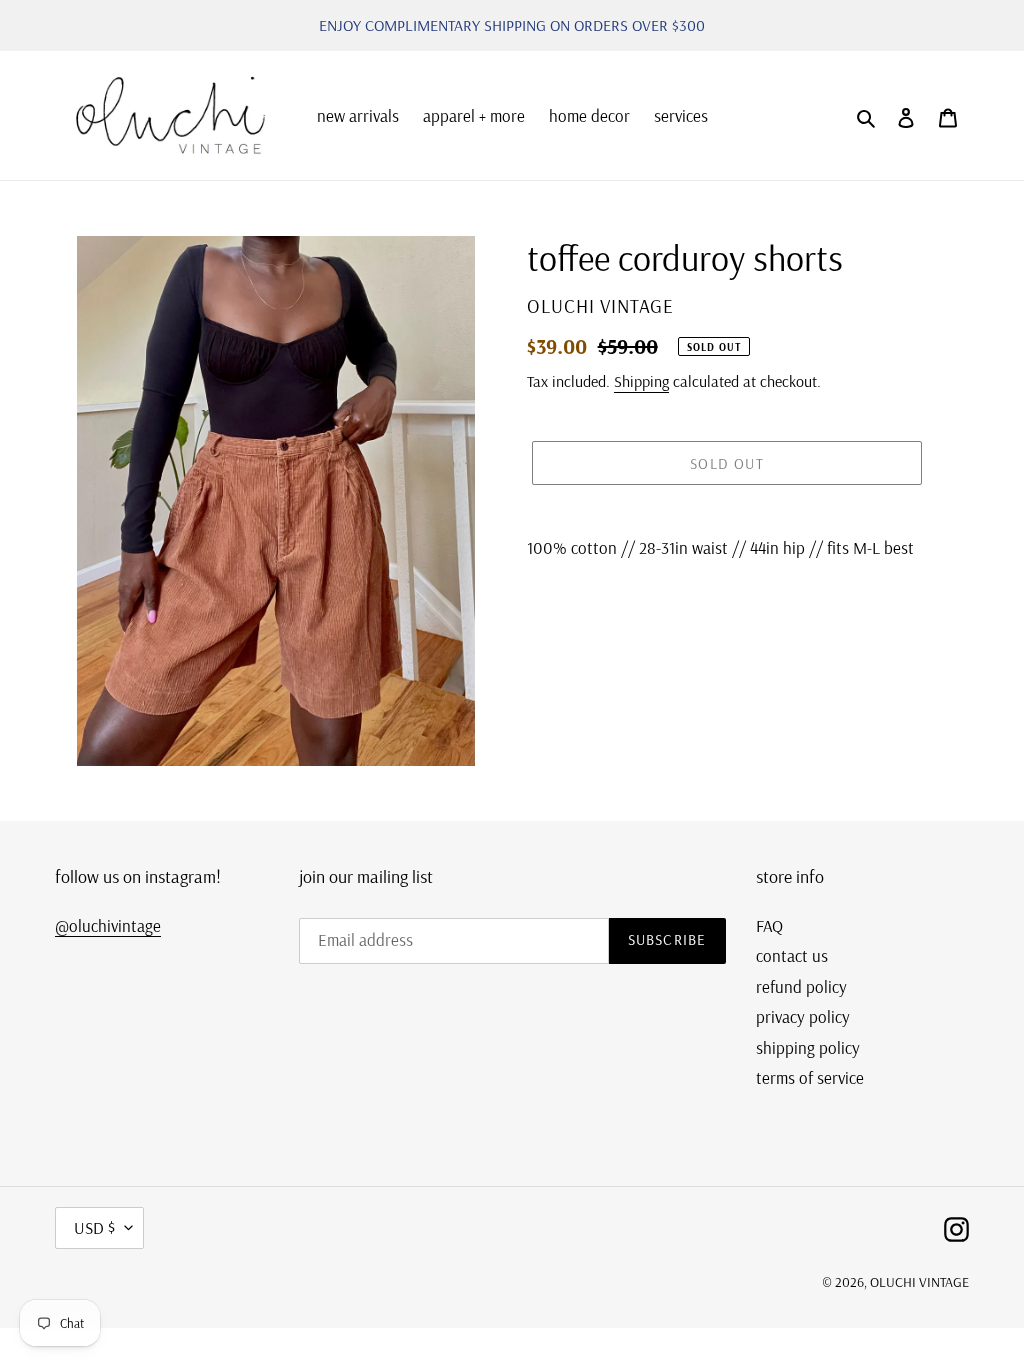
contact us (792, 955)
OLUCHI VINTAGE (919, 1282)
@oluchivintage (108, 925)
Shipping (641, 381)
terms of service (810, 1077)
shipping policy (808, 1047)
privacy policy (803, 1016)
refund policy (801, 986)
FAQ (769, 925)
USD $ (94, 1227)
